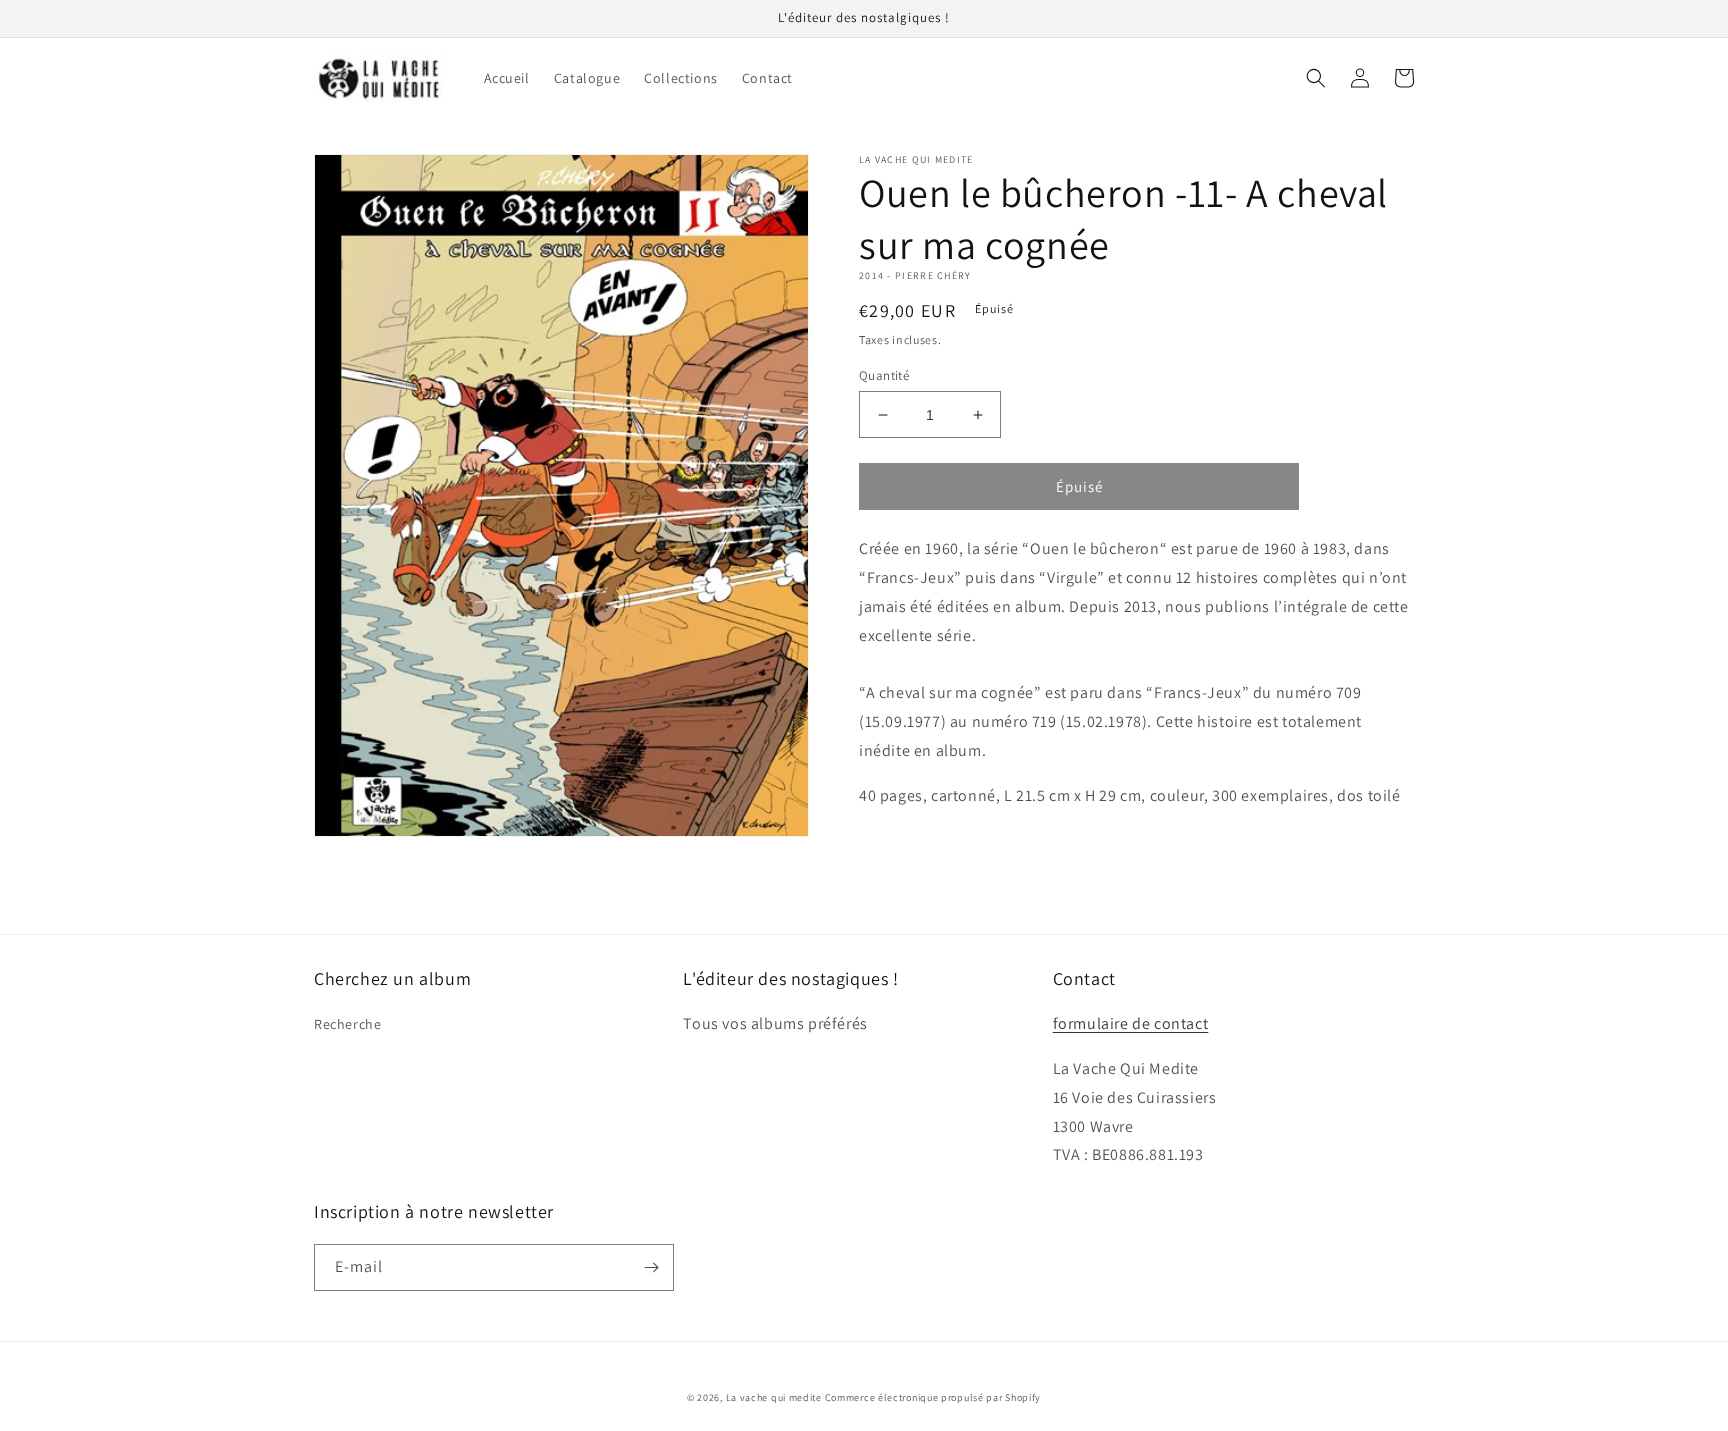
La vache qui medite (774, 1397)
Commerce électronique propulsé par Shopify (933, 1397)
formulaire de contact (1131, 1023)
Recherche (347, 1024)
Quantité (884, 375)
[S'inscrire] (651, 1267)
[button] (1316, 78)
